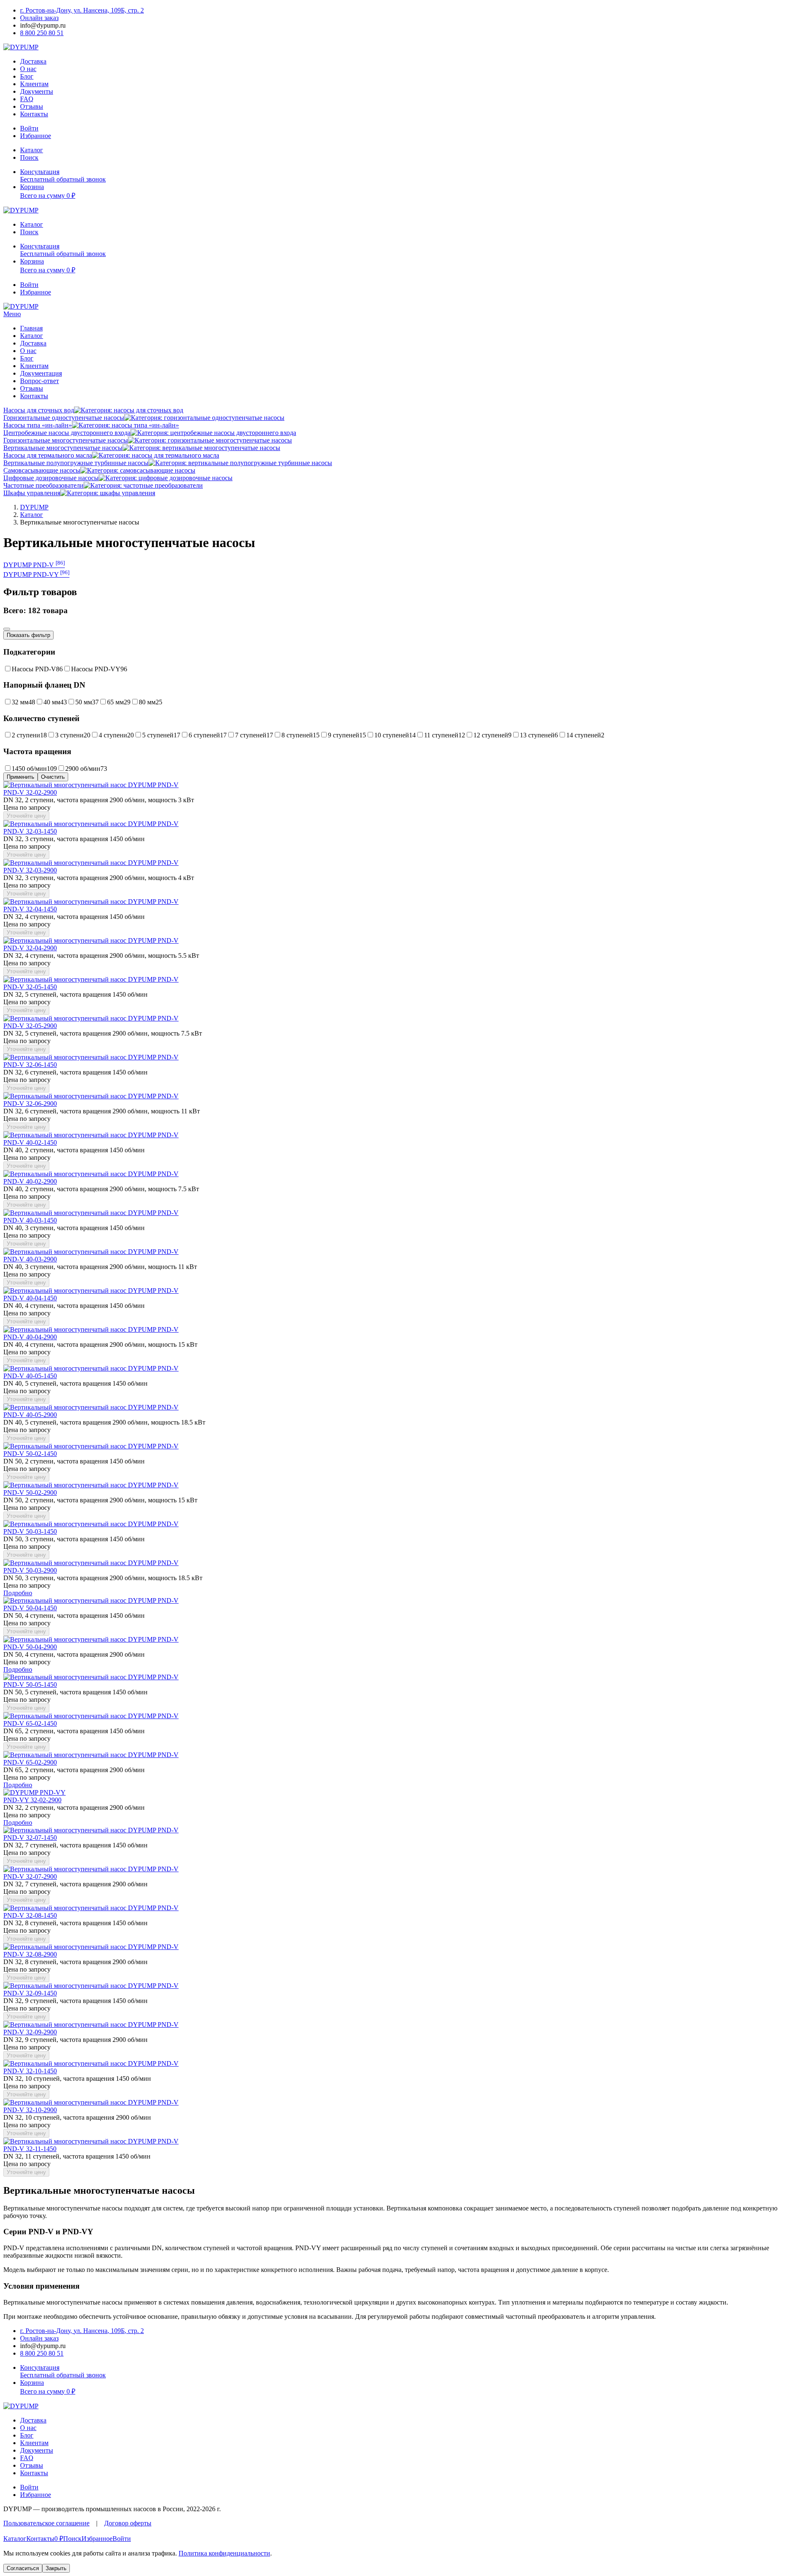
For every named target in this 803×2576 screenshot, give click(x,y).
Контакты (34, 114)
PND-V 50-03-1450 (30, 1531)
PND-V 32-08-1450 (30, 1915)
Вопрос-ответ (40, 381)
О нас (28, 69)
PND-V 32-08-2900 (30, 1954)
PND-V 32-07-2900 (30, 1876)
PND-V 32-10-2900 (30, 2110)
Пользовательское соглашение (46, 2523)
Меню (12, 314)
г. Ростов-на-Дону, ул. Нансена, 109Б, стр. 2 (82, 10)
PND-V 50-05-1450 (30, 1685)
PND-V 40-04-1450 (30, 1298)
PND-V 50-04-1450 (30, 1608)
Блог (27, 76)
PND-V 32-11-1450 (30, 2149)
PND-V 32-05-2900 (30, 1026)
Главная (31, 328)
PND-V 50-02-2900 (30, 1493)
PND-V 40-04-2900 (30, 1337)
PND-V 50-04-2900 (30, 1647)
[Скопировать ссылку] (7, 629)
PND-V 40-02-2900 (30, 1181)
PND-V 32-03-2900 (30, 870)
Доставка (33, 61)
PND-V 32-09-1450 (30, 1993)
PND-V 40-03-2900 (30, 1259)
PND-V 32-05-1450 (30, 987)
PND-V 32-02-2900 (30, 792)
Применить (20, 777)
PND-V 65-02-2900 (30, 1762)
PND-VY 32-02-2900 (32, 1800)
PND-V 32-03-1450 (30, 831)
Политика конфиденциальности (224, 2553)
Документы (37, 91)
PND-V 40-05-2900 (30, 1415)
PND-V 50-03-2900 (30, 1570)
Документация (41, 373)
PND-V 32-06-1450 (30, 1065)
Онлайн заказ (39, 18)
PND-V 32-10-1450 (30, 2071)
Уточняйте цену (26, 816)
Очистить (53, 777)
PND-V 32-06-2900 (30, 1104)
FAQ (27, 99)
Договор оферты (128, 2523)
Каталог (32, 336)
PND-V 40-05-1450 (30, 1376)
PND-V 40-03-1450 (30, 1220)
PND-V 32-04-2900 (30, 948)
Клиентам (34, 84)
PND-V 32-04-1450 (30, 909)
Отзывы (32, 106)
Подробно (18, 1593)
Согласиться (23, 2568)
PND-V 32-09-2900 (30, 2032)
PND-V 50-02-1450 (30, 1454)
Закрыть (56, 2568)
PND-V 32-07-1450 (30, 1838)
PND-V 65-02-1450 (30, 1723)
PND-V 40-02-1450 (30, 1142)
